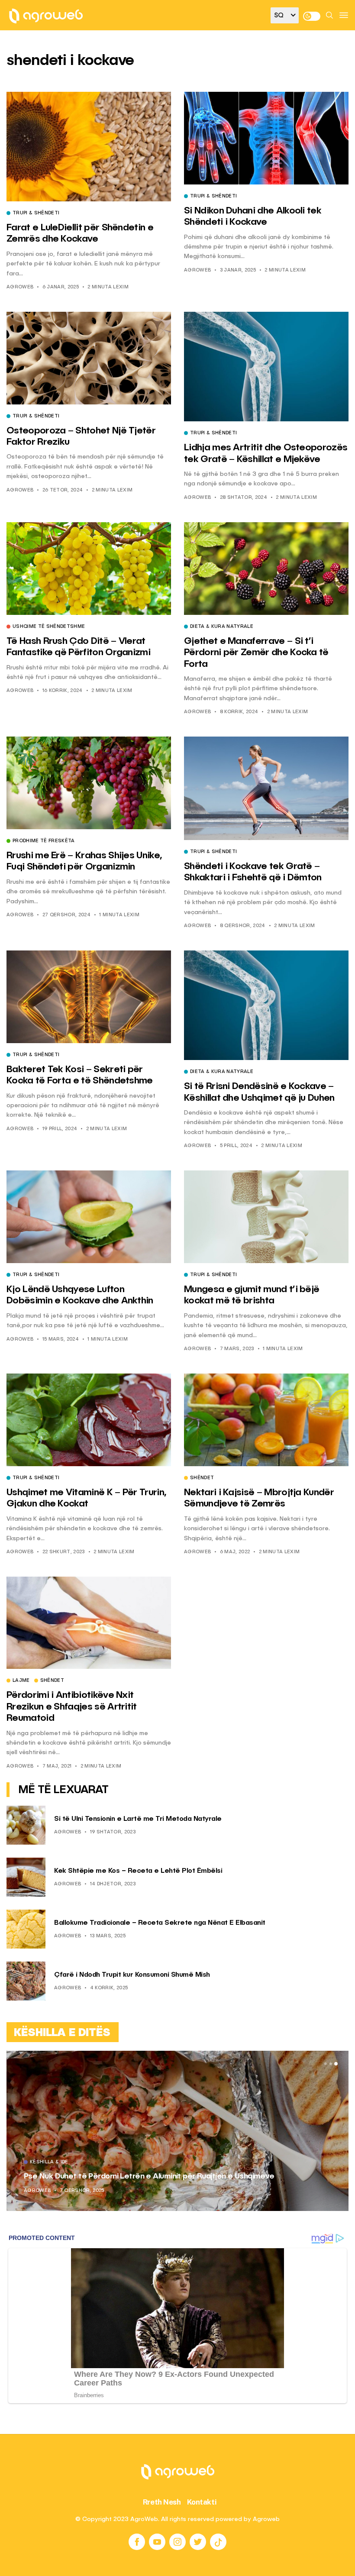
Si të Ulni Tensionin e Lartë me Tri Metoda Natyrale (138, 1819)
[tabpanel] (177, 2131)
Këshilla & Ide (49, 2162)
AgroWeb (20, 287)
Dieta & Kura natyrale (222, 627)
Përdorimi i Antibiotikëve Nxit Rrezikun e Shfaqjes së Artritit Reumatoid (72, 1707)
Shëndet (202, 1478)
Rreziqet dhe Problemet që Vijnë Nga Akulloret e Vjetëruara (131, 2176)
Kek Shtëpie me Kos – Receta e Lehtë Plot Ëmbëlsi (138, 1871)
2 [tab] (331, 2064)
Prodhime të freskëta (44, 841)
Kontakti (202, 2502)
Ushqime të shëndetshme (49, 627)
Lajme (21, 1681)
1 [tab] (326, 2064)
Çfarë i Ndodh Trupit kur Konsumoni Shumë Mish (132, 1975)
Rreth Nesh (162, 2502)
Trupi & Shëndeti (36, 213)
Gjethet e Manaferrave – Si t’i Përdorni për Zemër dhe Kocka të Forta (256, 653)
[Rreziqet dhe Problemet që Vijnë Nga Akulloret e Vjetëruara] (177, 2131)
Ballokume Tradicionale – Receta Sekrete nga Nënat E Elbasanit (160, 1923)
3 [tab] (336, 2064)
